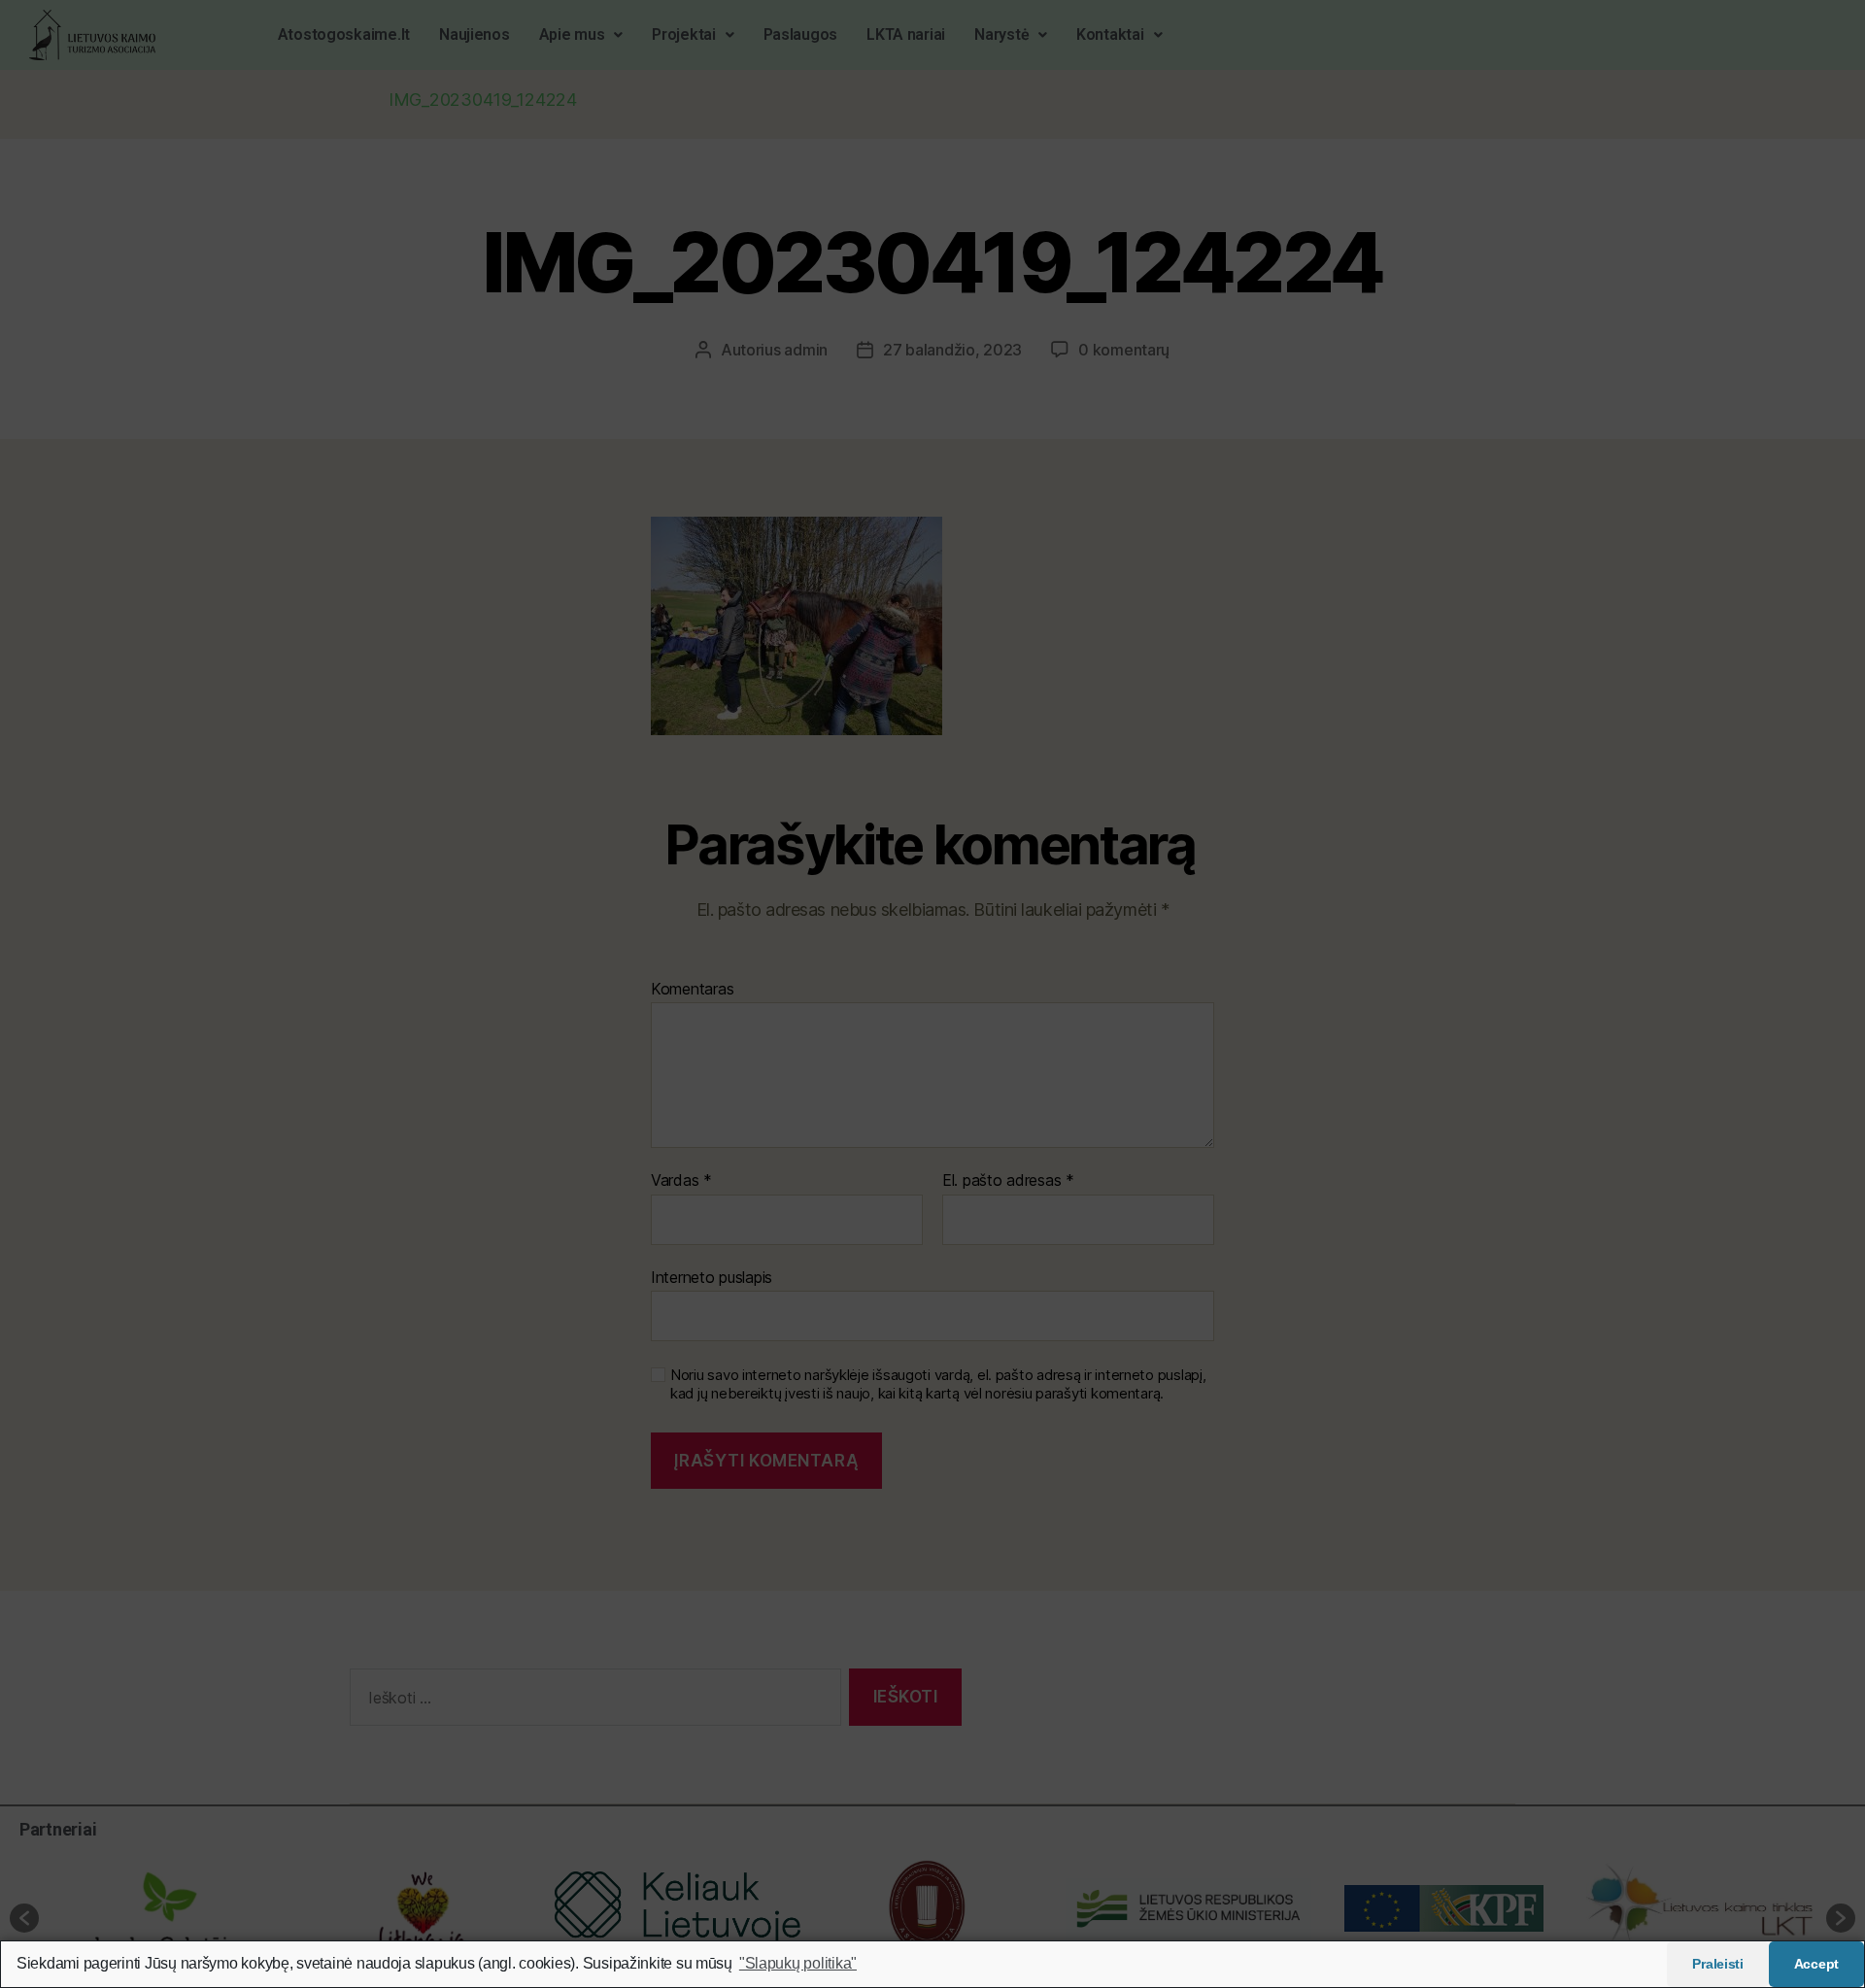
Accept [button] (1816, 1964)
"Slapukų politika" (798, 1963)
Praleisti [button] (1718, 1964)
